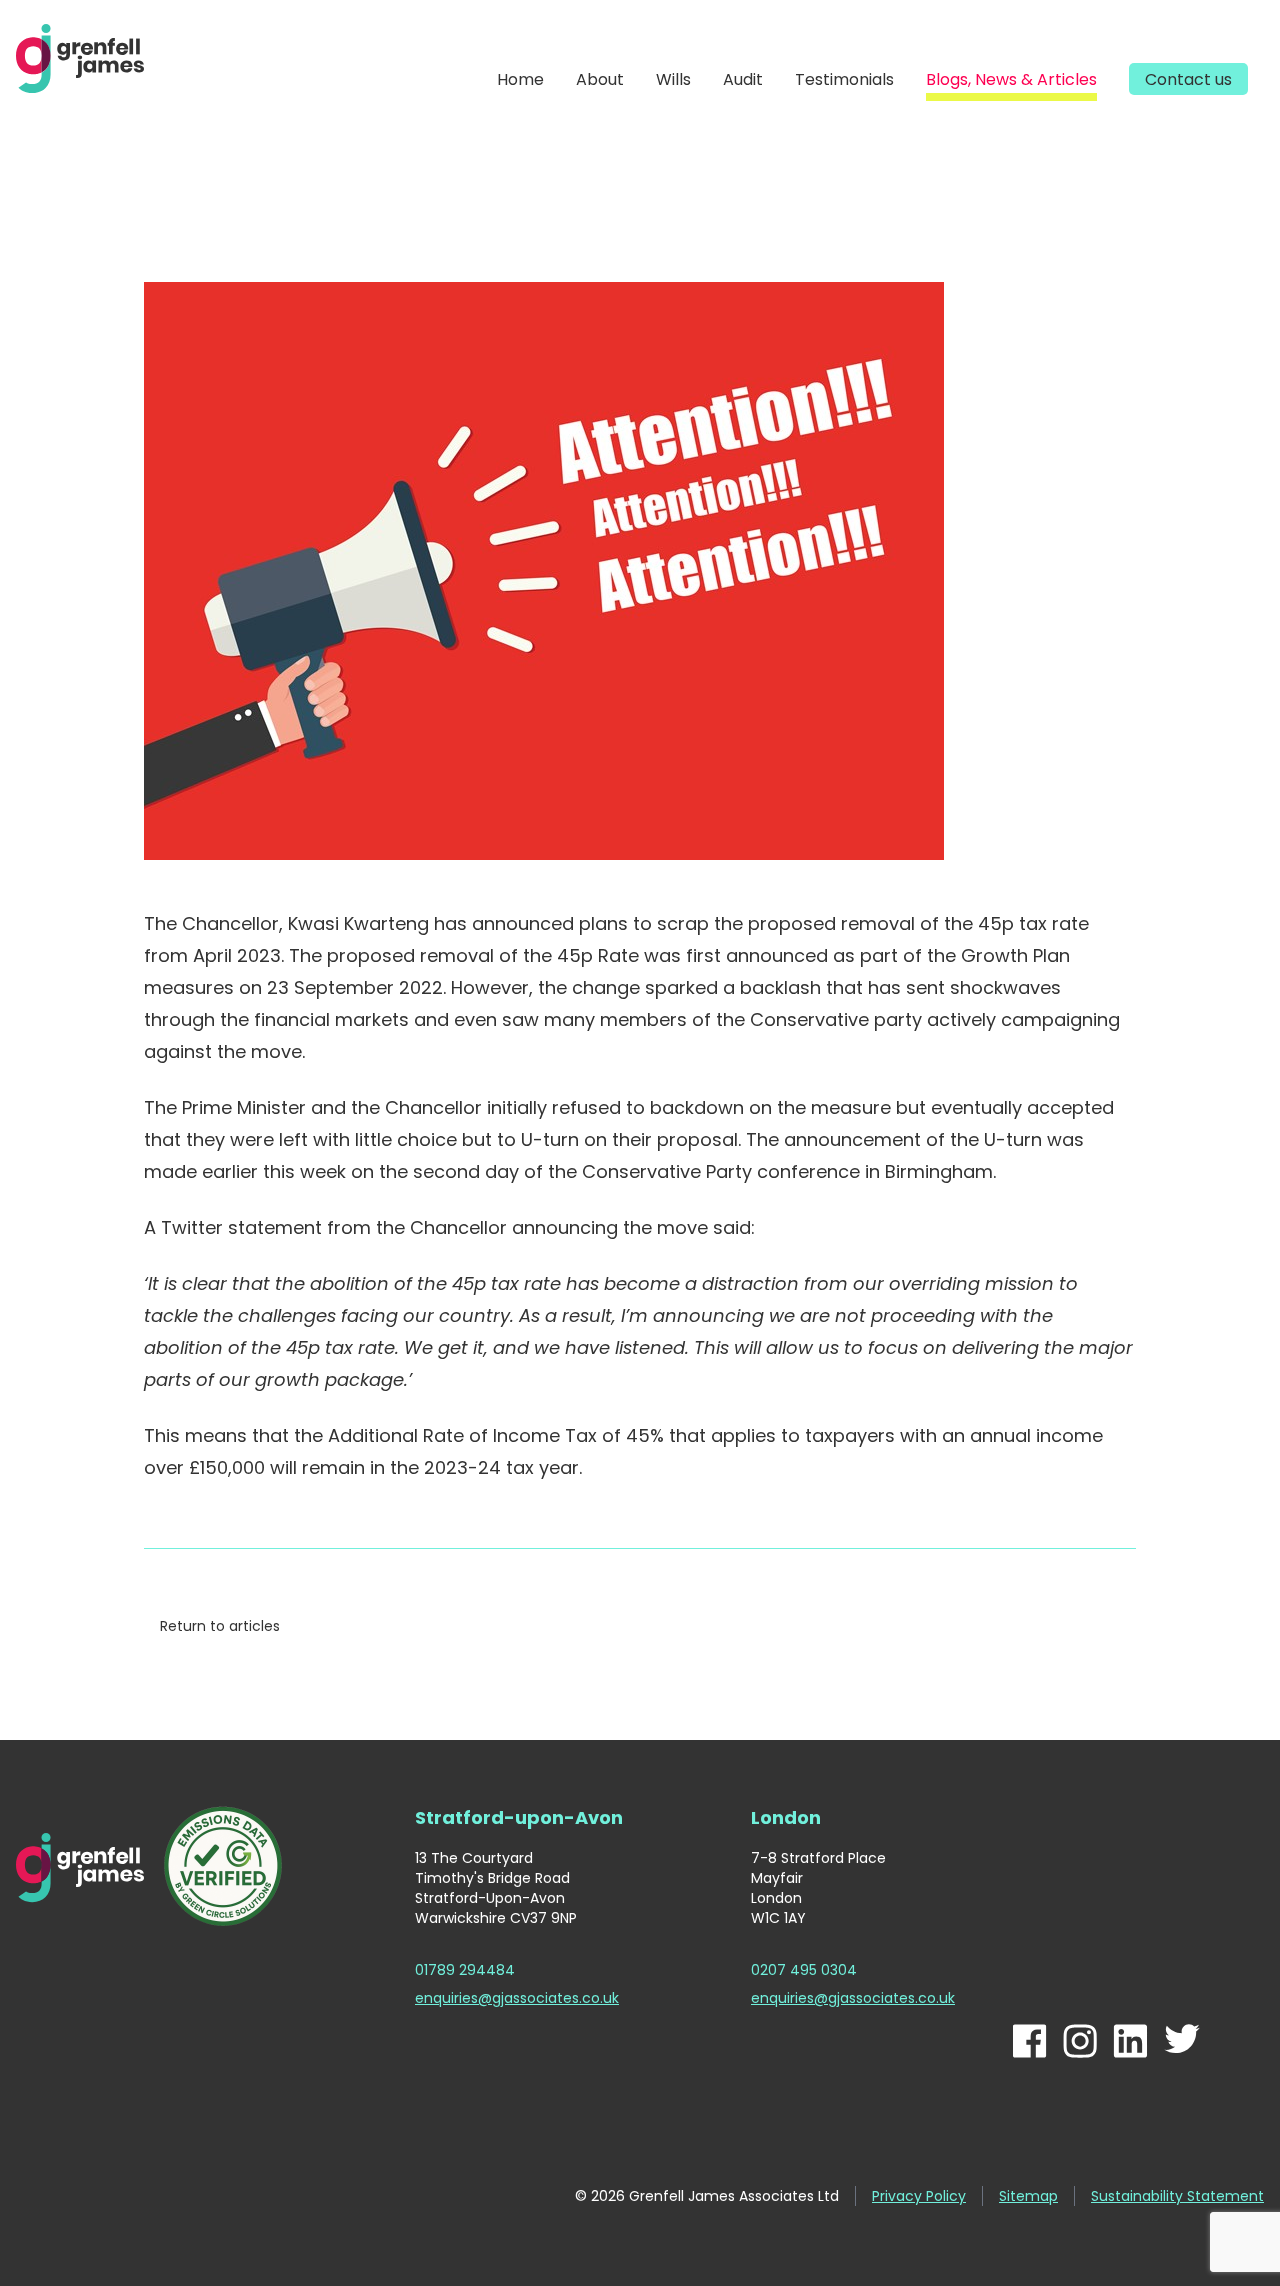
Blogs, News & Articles (1011, 79)
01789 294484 (465, 1970)
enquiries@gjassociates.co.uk (517, 1998)
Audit (743, 79)
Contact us (1188, 79)
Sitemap (1028, 2196)
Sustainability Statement (1177, 2196)
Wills (673, 79)
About (600, 79)
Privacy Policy (919, 2196)
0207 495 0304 (804, 1970)
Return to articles (220, 1626)
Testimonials (844, 79)
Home (520, 79)
